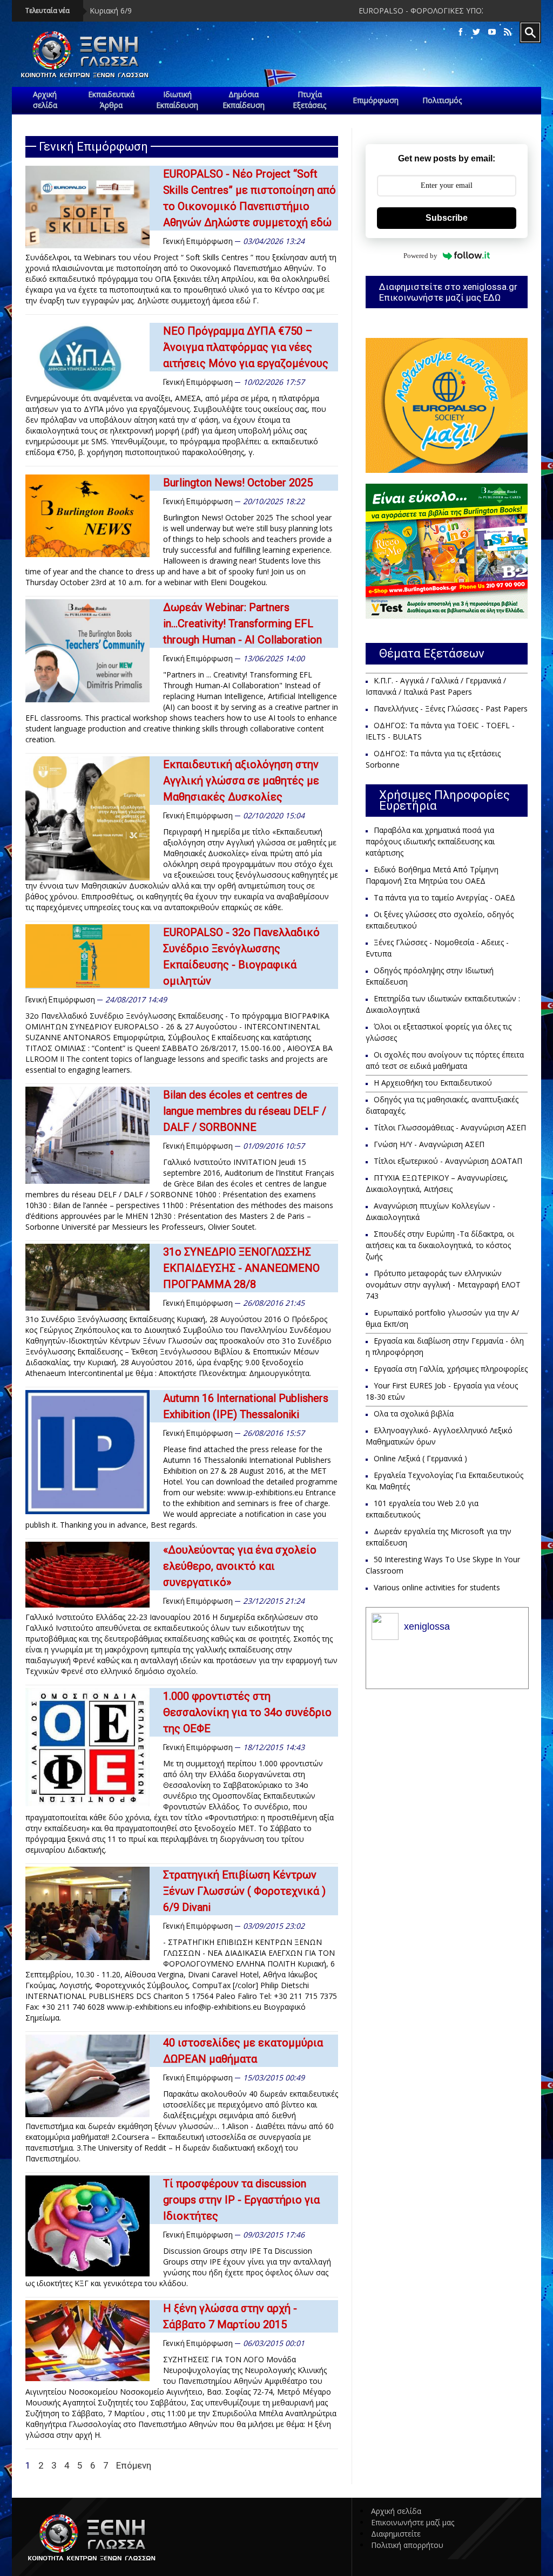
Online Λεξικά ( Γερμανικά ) (420, 1458)
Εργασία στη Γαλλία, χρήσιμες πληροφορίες (451, 1369)
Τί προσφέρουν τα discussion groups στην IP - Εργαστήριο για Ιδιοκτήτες (241, 2200)
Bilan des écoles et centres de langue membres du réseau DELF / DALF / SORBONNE (245, 1111)
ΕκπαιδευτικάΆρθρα (111, 100)
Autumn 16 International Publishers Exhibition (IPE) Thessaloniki (246, 1406)
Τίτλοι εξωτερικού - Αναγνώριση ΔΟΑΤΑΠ (448, 1161)
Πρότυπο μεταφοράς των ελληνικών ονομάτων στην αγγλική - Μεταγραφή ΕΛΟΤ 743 (443, 1284)
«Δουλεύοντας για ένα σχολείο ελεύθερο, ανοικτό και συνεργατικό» (240, 1566)
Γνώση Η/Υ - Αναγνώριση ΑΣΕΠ (429, 1144)
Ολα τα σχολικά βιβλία (414, 1414)
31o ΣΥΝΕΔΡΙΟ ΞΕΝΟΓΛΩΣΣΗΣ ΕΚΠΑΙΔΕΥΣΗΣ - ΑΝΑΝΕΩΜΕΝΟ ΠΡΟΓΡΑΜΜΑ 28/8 (241, 1268)
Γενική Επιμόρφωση (198, 241)
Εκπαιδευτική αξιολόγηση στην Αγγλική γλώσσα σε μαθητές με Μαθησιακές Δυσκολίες (241, 781)
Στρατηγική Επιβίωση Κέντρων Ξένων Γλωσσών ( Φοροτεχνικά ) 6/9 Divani (244, 1891)
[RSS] (508, 32)
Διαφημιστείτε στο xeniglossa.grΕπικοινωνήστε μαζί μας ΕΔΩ (448, 292)
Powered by (420, 256)
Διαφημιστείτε (396, 2534)
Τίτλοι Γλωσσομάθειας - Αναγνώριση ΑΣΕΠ (450, 1127)
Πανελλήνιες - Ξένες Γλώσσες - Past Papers (451, 709)
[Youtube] (492, 32)
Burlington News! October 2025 (238, 483)
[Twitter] (476, 32)
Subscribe (447, 218)
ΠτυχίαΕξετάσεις (309, 100)
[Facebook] (461, 32)
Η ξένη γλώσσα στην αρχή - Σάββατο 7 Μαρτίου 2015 (230, 2316)
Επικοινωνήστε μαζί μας (413, 2522)
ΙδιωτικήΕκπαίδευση (177, 100)
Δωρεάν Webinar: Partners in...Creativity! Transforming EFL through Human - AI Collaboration (242, 623)
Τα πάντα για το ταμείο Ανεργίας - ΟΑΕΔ (444, 897)
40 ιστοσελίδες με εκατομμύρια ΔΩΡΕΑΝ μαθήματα (243, 2051)
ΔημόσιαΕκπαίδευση (244, 100)
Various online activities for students (437, 1587)
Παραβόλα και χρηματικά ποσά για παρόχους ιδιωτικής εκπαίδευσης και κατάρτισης (430, 841)
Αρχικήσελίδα (45, 100)
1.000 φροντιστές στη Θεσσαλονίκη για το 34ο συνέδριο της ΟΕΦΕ (247, 1712)
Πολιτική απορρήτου (407, 2545)
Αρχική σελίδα (396, 2511)
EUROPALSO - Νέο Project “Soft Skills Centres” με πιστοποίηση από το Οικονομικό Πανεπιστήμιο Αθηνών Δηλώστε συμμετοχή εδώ (249, 198)
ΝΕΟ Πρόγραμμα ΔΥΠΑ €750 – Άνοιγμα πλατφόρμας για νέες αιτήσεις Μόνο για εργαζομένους (246, 347)
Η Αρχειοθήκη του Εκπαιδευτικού (433, 1083)
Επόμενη (134, 2465)
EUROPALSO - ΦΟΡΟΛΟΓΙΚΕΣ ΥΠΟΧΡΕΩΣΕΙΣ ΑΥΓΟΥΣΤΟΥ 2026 (391, 11)
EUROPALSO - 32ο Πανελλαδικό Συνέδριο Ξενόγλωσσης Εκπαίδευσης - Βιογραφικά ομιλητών (241, 957)
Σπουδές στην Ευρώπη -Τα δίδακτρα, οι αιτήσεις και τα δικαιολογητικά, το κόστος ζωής (440, 1245)
